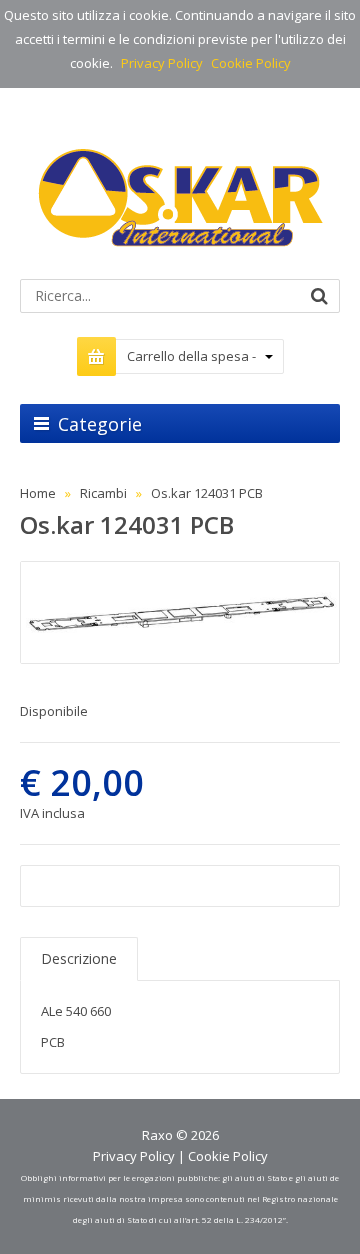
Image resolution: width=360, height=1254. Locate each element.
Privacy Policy (162, 63)
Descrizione (79, 958)
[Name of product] (180, 612)
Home (38, 493)
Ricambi (103, 493)
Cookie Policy (251, 63)
